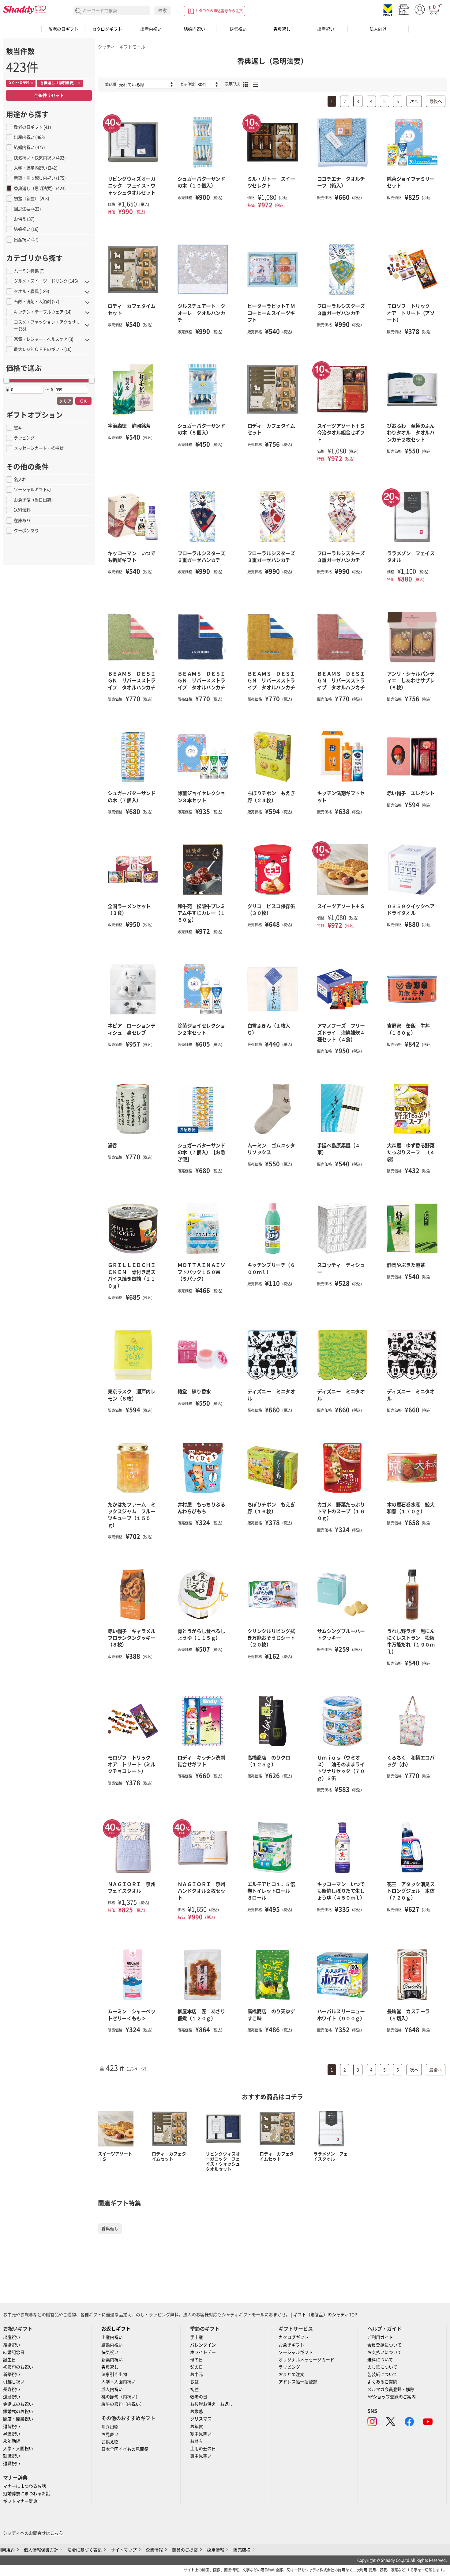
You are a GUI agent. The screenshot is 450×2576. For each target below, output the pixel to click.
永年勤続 (12, 2441)
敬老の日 (199, 2397)
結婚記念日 (14, 2352)
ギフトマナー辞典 (20, 2501)
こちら (57, 2533)
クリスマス (201, 2419)
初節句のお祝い (18, 2367)
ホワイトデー (203, 2352)
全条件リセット (49, 95)
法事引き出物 (114, 2374)
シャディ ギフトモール (122, 47)
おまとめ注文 (291, 2374)
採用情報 (216, 2550)
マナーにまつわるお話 (24, 2486)
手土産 (197, 2337)
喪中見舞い (201, 2456)
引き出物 (110, 2427)
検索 (163, 10)
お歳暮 (197, 2411)
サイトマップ (124, 2550)
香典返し (282, 29)
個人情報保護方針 (41, 2550)
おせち (197, 2441)
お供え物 (110, 2442)
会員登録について (384, 2345)
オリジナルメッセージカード (306, 2360)
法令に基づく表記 (84, 2550)
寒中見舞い (201, 2434)
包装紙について (382, 2374)
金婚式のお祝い (18, 2404)
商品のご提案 (185, 2550)
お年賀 (197, 2426)
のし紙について (382, 2367)
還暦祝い (12, 2397)
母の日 (197, 2360)
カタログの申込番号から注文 (219, 11)
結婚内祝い (194, 29)
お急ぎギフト (291, 2345)
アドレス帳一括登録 (298, 2382)
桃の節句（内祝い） (121, 2397)
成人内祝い (112, 2389)
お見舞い (110, 2434)
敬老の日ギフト (63, 29)
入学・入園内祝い (118, 2382)
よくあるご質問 (382, 2382)
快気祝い (238, 29)
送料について (380, 2360)
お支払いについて (384, 2352)
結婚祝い (12, 2345)
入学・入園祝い (18, 2449)
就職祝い (12, 2456)
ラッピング (289, 2367)
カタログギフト (107, 29)
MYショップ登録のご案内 (392, 2397)
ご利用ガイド (380, 2337)
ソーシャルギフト (296, 2352)
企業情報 (154, 2550)
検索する (79, 11)
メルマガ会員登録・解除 (391, 2389)
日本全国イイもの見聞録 (125, 2449)
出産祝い (326, 29)
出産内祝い (151, 29)
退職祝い (12, 2464)
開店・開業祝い (18, 2419)
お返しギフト (116, 2329)
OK (83, 401)
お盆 (194, 2382)
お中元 (197, 2374)
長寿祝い (12, 2389)
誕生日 (9, 2360)
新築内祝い (112, 2360)
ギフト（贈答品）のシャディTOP (325, 2315)
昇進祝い (12, 2434)
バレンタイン (203, 2345)
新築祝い (12, 2374)
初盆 (194, 2389)
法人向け (378, 29)
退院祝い (12, 2426)
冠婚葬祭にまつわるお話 (27, 2494)
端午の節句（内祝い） (123, 2404)
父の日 (197, 2367)
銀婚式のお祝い (18, 2411)
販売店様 (242, 2550)
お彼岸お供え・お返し (212, 2404)
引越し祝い (14, 2382)
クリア (65, 401)
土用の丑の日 (203, 2449)
